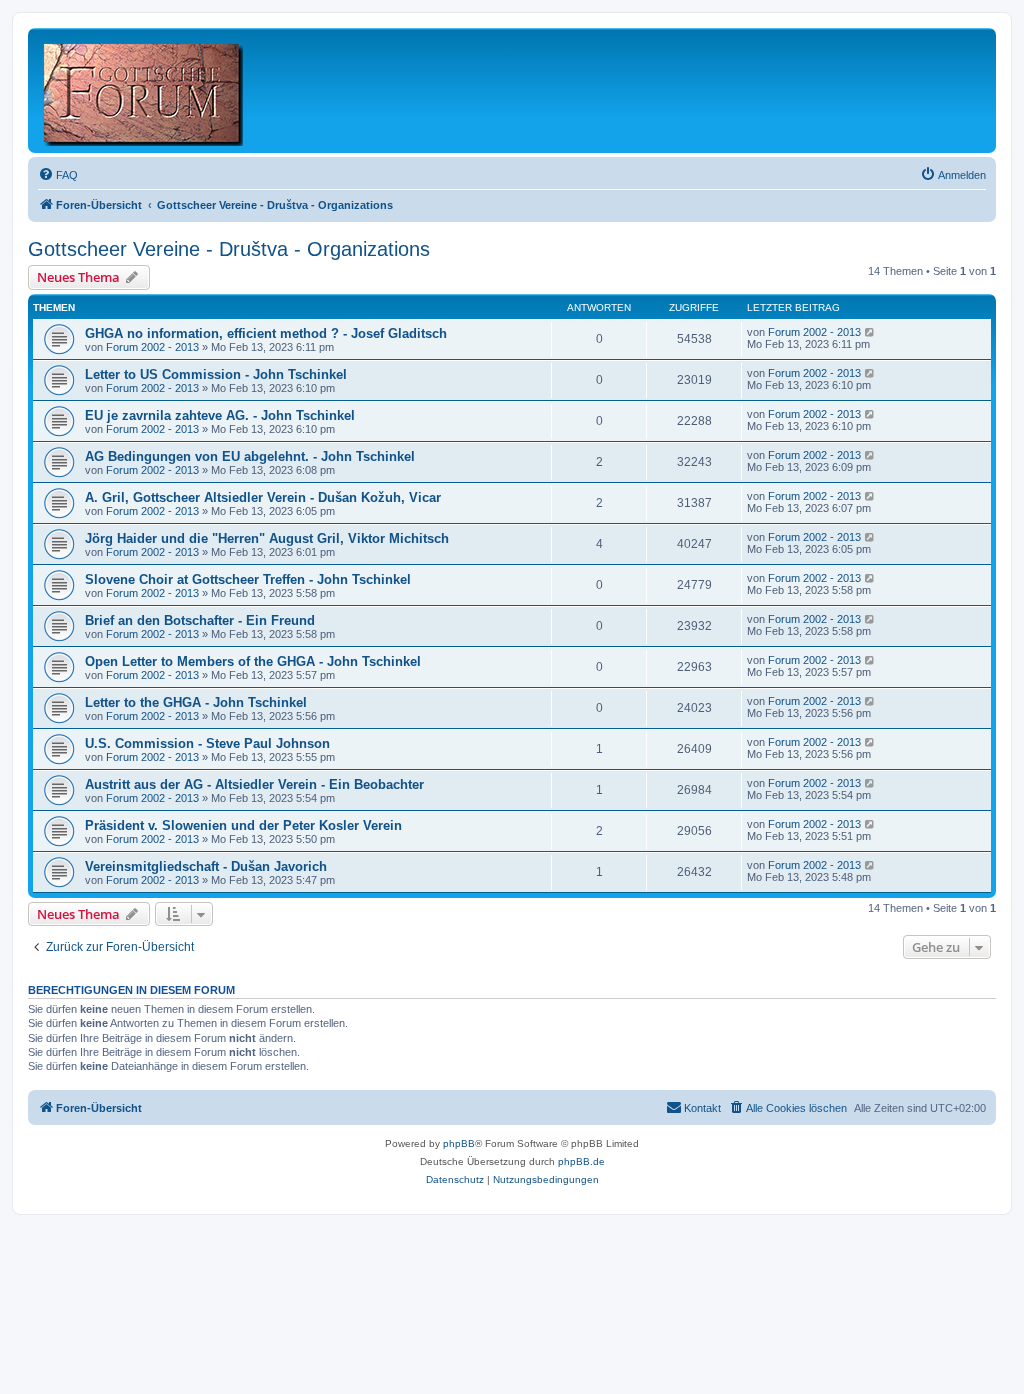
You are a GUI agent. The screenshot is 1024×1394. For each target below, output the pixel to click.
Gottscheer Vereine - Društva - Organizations (229, 249)
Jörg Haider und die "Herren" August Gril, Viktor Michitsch (267, 538)
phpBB (459, 1143)
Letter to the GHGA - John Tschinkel (196, 702)
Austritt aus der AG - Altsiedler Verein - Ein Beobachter (254, 784)
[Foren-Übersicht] (144, 90)
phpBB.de (581, 1161)
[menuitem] (58, 175)
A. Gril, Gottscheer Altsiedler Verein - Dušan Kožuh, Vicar (263, 497)
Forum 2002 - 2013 (152, 347)
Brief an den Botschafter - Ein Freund (200, 620)
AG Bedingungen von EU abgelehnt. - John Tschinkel (250, 456)
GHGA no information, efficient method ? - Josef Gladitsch (266, 333)
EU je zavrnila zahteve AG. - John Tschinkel (220, 415)
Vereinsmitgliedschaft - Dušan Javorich (206, 866)
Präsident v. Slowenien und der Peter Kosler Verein (243, 825)
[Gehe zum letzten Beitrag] (870, 332)
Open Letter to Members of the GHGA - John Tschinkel (253, 661)
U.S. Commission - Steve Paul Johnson (207, 743)
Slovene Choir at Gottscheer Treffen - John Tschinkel (248, 579)
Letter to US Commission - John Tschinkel (216, 374)
